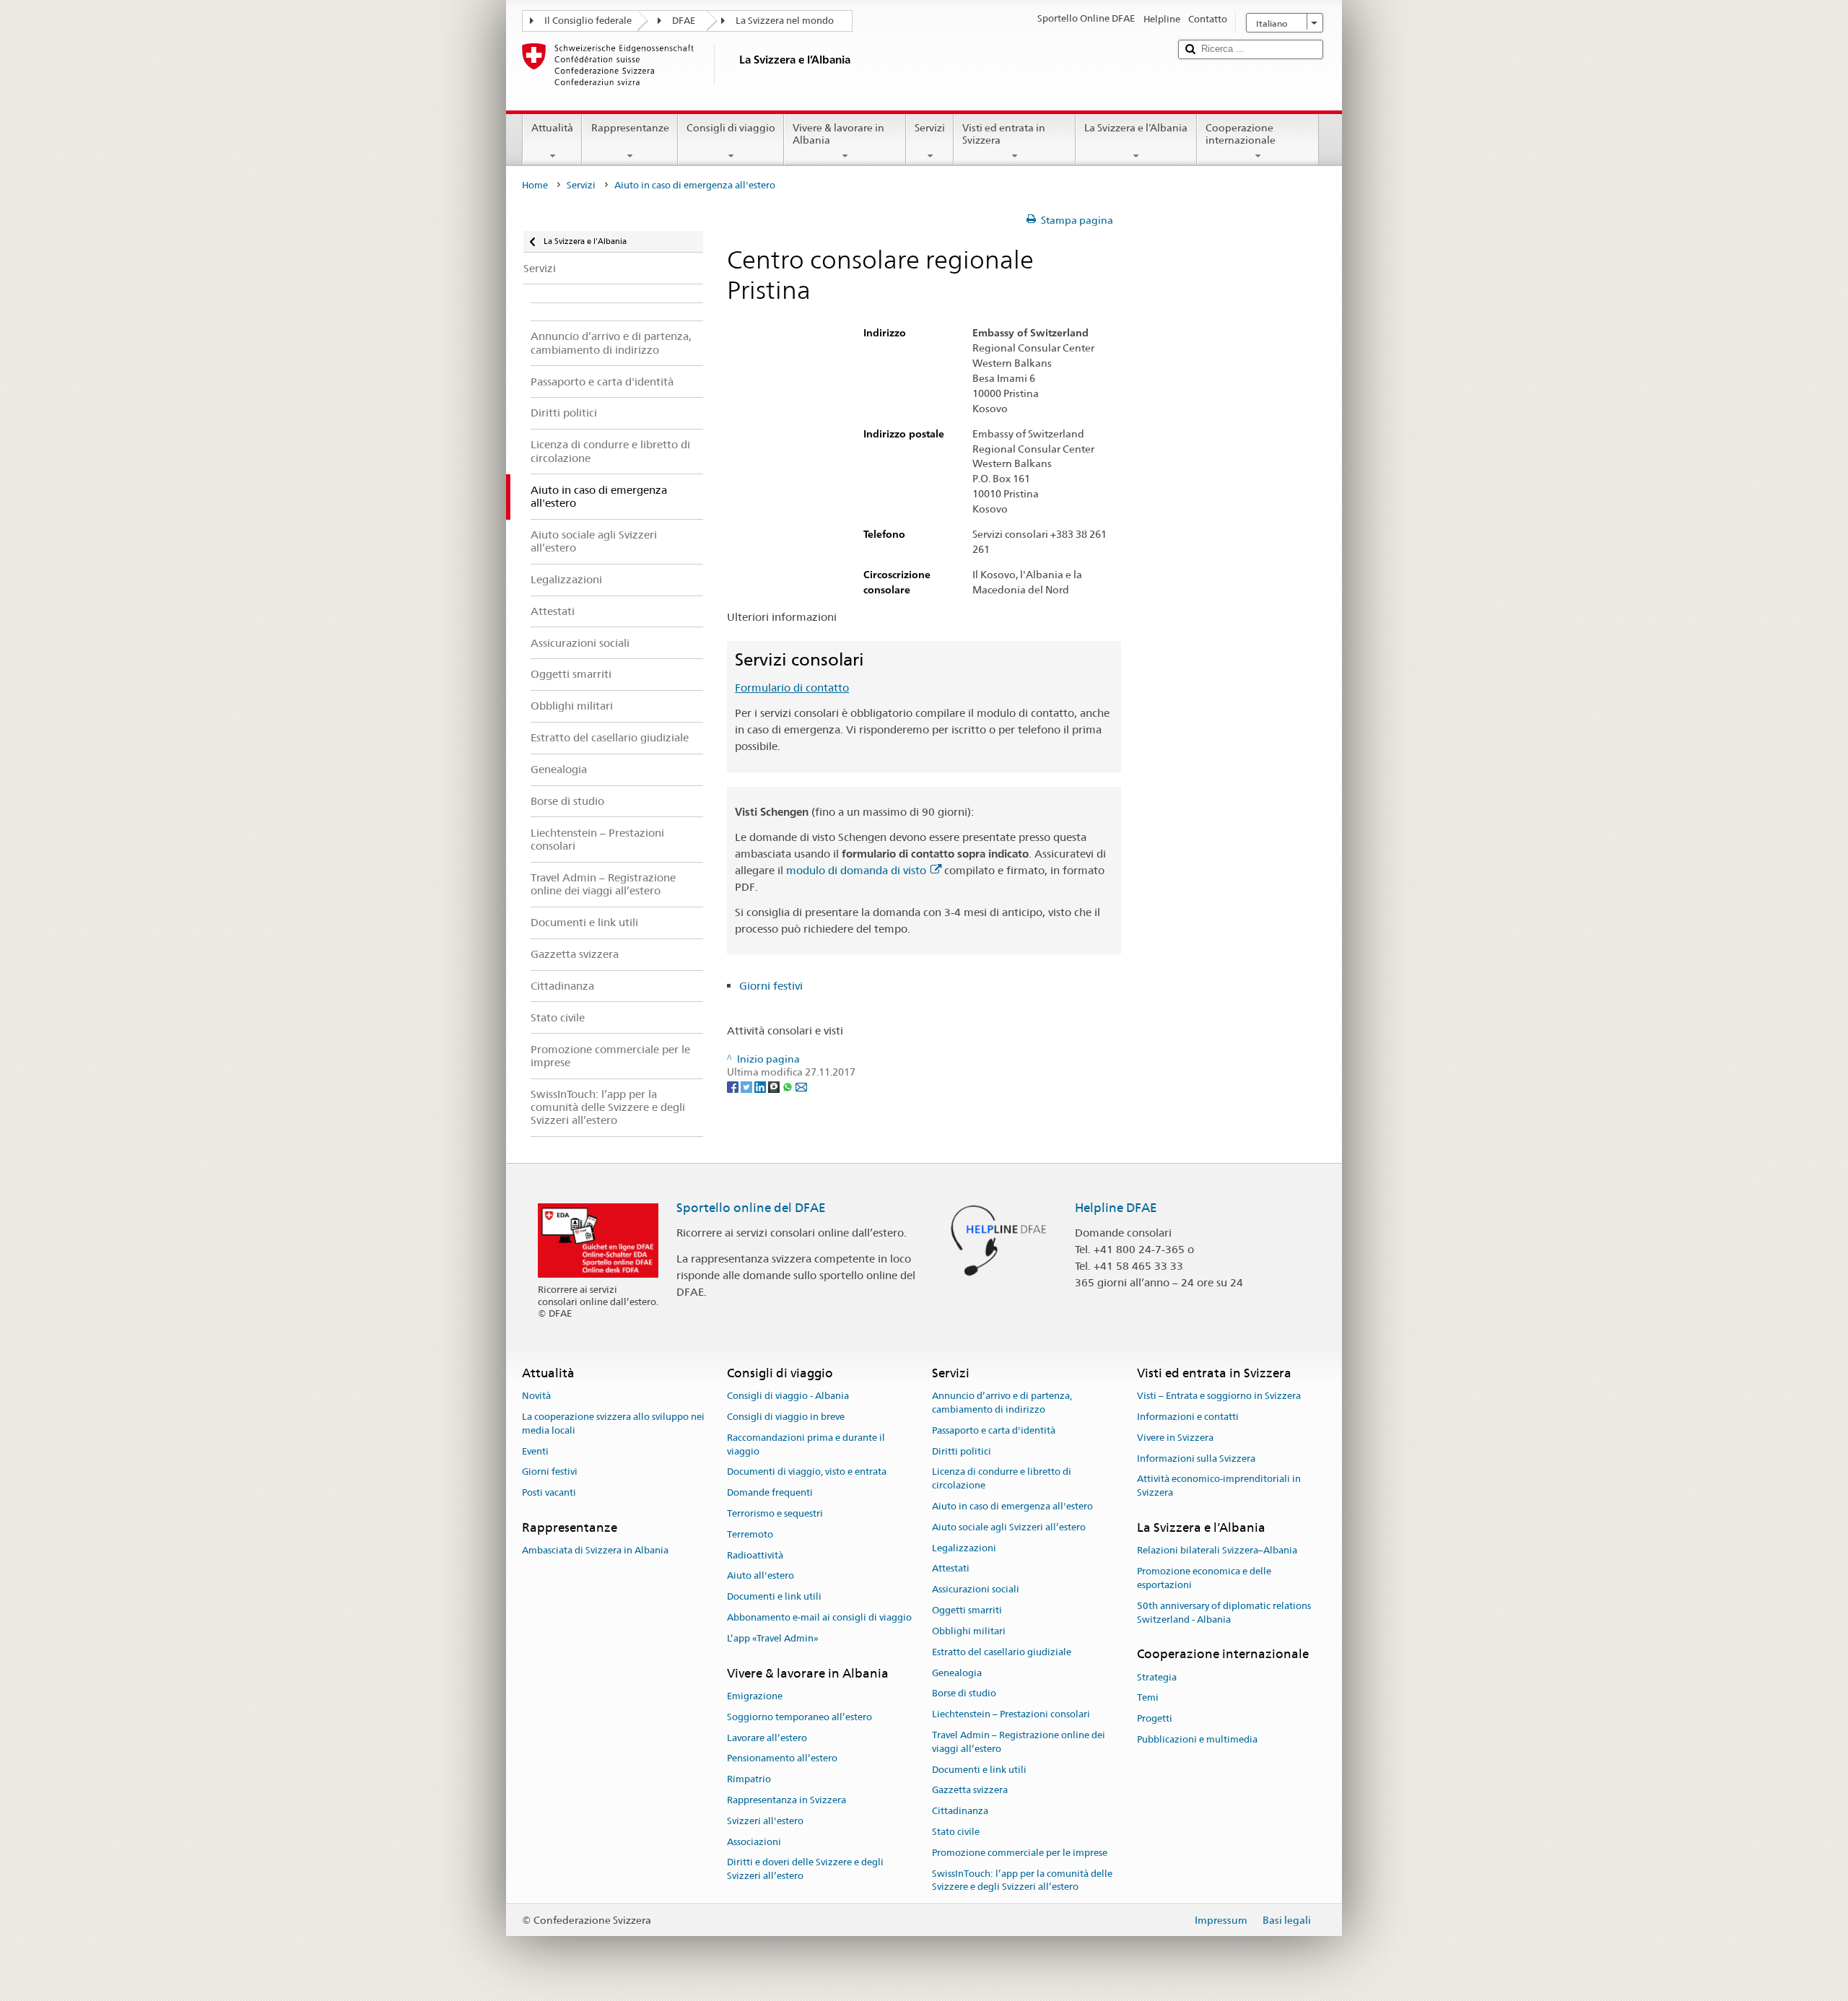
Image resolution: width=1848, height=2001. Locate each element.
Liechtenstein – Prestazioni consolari (1011, 1714)
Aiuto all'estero (760, 1576)
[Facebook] (734, 1086)
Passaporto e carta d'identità (994, 1430)
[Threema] (775, 1086)
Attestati (951, 1569)
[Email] (801, 1086)
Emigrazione (755, 1696)
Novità (536, 1396)
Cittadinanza (960, 1811)
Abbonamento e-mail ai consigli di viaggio (819, 1617)
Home (535, 185)
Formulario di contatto (792, 688)
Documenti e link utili (774, 1597)
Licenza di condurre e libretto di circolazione (1002, 1479)
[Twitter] (748, 1086)
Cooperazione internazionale (1241, 134)
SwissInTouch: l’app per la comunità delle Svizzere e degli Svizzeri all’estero (1022, 1880)
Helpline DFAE (1116, 1208)
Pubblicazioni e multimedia (1197, 1739)
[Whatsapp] (789, 1086)
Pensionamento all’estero (782, 1759)
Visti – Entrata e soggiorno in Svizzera (1219, 1396)
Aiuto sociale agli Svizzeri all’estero (1009, 1527)
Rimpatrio (749, 1779)
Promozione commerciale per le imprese (1020, 1853)
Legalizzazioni (964, 1548)
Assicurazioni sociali (976, 1590)
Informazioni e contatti (1188, 1417)
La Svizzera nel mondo (785, 21)
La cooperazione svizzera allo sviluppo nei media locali (613, 1424)
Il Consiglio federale (588, 21)
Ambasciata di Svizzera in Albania (595, 1551)
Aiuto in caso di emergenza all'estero (1012, 1506)
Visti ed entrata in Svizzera (1004, 134)
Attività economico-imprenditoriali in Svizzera (1219, 1486)
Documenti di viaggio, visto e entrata (807, 1472)
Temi (1148, 1698)
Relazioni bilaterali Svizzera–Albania (1217, 1551)
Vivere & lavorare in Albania (838, 134)
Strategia (1157, 1677)
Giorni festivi (771, 986)
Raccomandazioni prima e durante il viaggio (806, 1444)
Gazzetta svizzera (970, 1791)
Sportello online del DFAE (751, 1208)
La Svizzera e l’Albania (1136, 128)
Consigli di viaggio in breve (786, 1417)
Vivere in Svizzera (1175, 1438)
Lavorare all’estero (767, 1738)
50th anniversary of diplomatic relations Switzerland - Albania (1224, 1613)
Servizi (930, 128)
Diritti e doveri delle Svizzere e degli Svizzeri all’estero (805, 1870)
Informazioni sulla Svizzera (1196, 1459)
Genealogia (957, 1673)
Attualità (552, 128)
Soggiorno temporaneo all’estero (799, 1717)
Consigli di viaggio (731, 128)
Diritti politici (962, 1451)
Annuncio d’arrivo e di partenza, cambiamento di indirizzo (1002, 1403)
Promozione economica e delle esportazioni (1204, 1578)
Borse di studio (964, 1694)
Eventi (535, 1451)
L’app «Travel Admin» (773, 1638)
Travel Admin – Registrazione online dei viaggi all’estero (1019, 1742)
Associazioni (754, 1842)
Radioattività (755, 1555)
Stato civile (956, 1832)
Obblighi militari (969, 1631)
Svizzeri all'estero (765, 1821)
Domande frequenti (770, 1492)
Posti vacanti (549, 1492)
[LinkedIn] (761, 1086)
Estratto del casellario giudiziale (1002, 1652)
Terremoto (750, 1534)
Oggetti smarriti (967, 1610)
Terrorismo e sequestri (775, 1513)
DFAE (684, 21)
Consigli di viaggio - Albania (788, 1396)
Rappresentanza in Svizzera (786, 1800)
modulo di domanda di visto (856, 870)
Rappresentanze (630, 128)
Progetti (1155, 1718)
